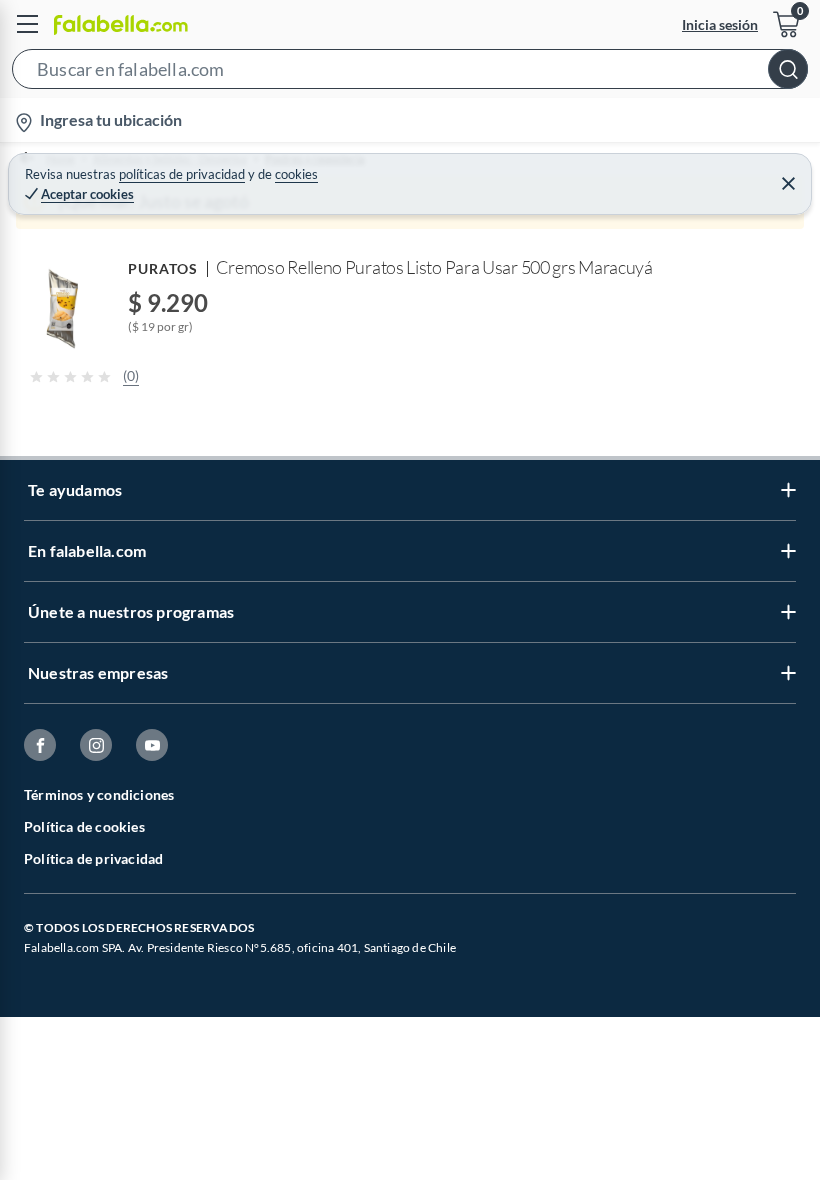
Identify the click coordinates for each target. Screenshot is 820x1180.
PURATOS (163, 268)
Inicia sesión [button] (720, 24)
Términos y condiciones (99, 794)
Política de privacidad (93, 858)
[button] (410, 73)
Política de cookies (84, 826)
